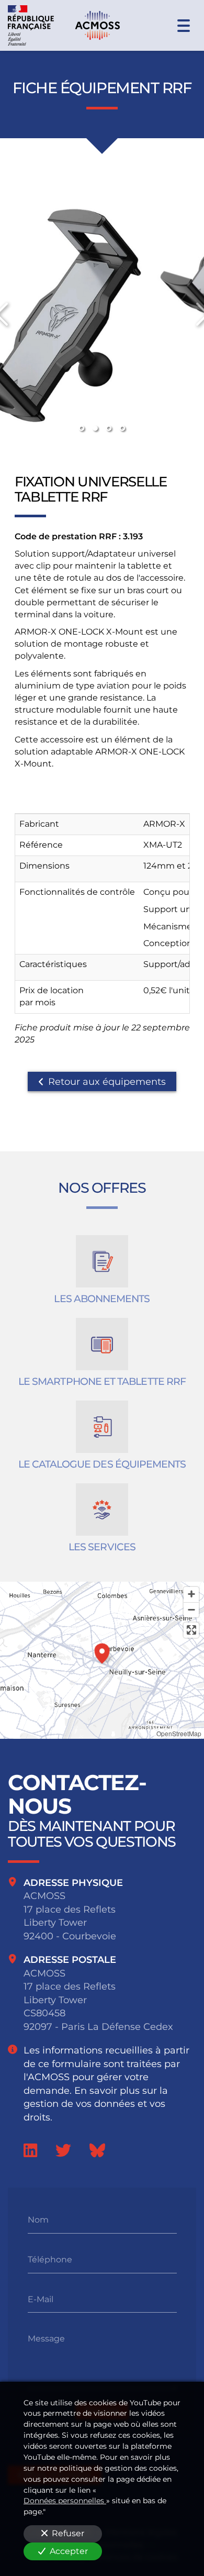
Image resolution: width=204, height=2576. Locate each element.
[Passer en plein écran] (191, 1630)
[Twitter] (63, 2150)
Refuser (68, 2533)
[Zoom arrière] (191, 1610)
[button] (102, 1652)
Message (46, 2339)
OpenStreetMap (179, 1733)
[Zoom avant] (191, 1595)
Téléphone (50, 2259)
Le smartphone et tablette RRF (102, 1382)
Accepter (69, 2551)
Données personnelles (65, 2501)
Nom (38, 2220)
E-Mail (41, 2299)
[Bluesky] (97, 2150)
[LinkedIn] (30, 2150)
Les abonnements (102, 1299)
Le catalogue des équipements (102, 1464)
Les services (102, 1547)
